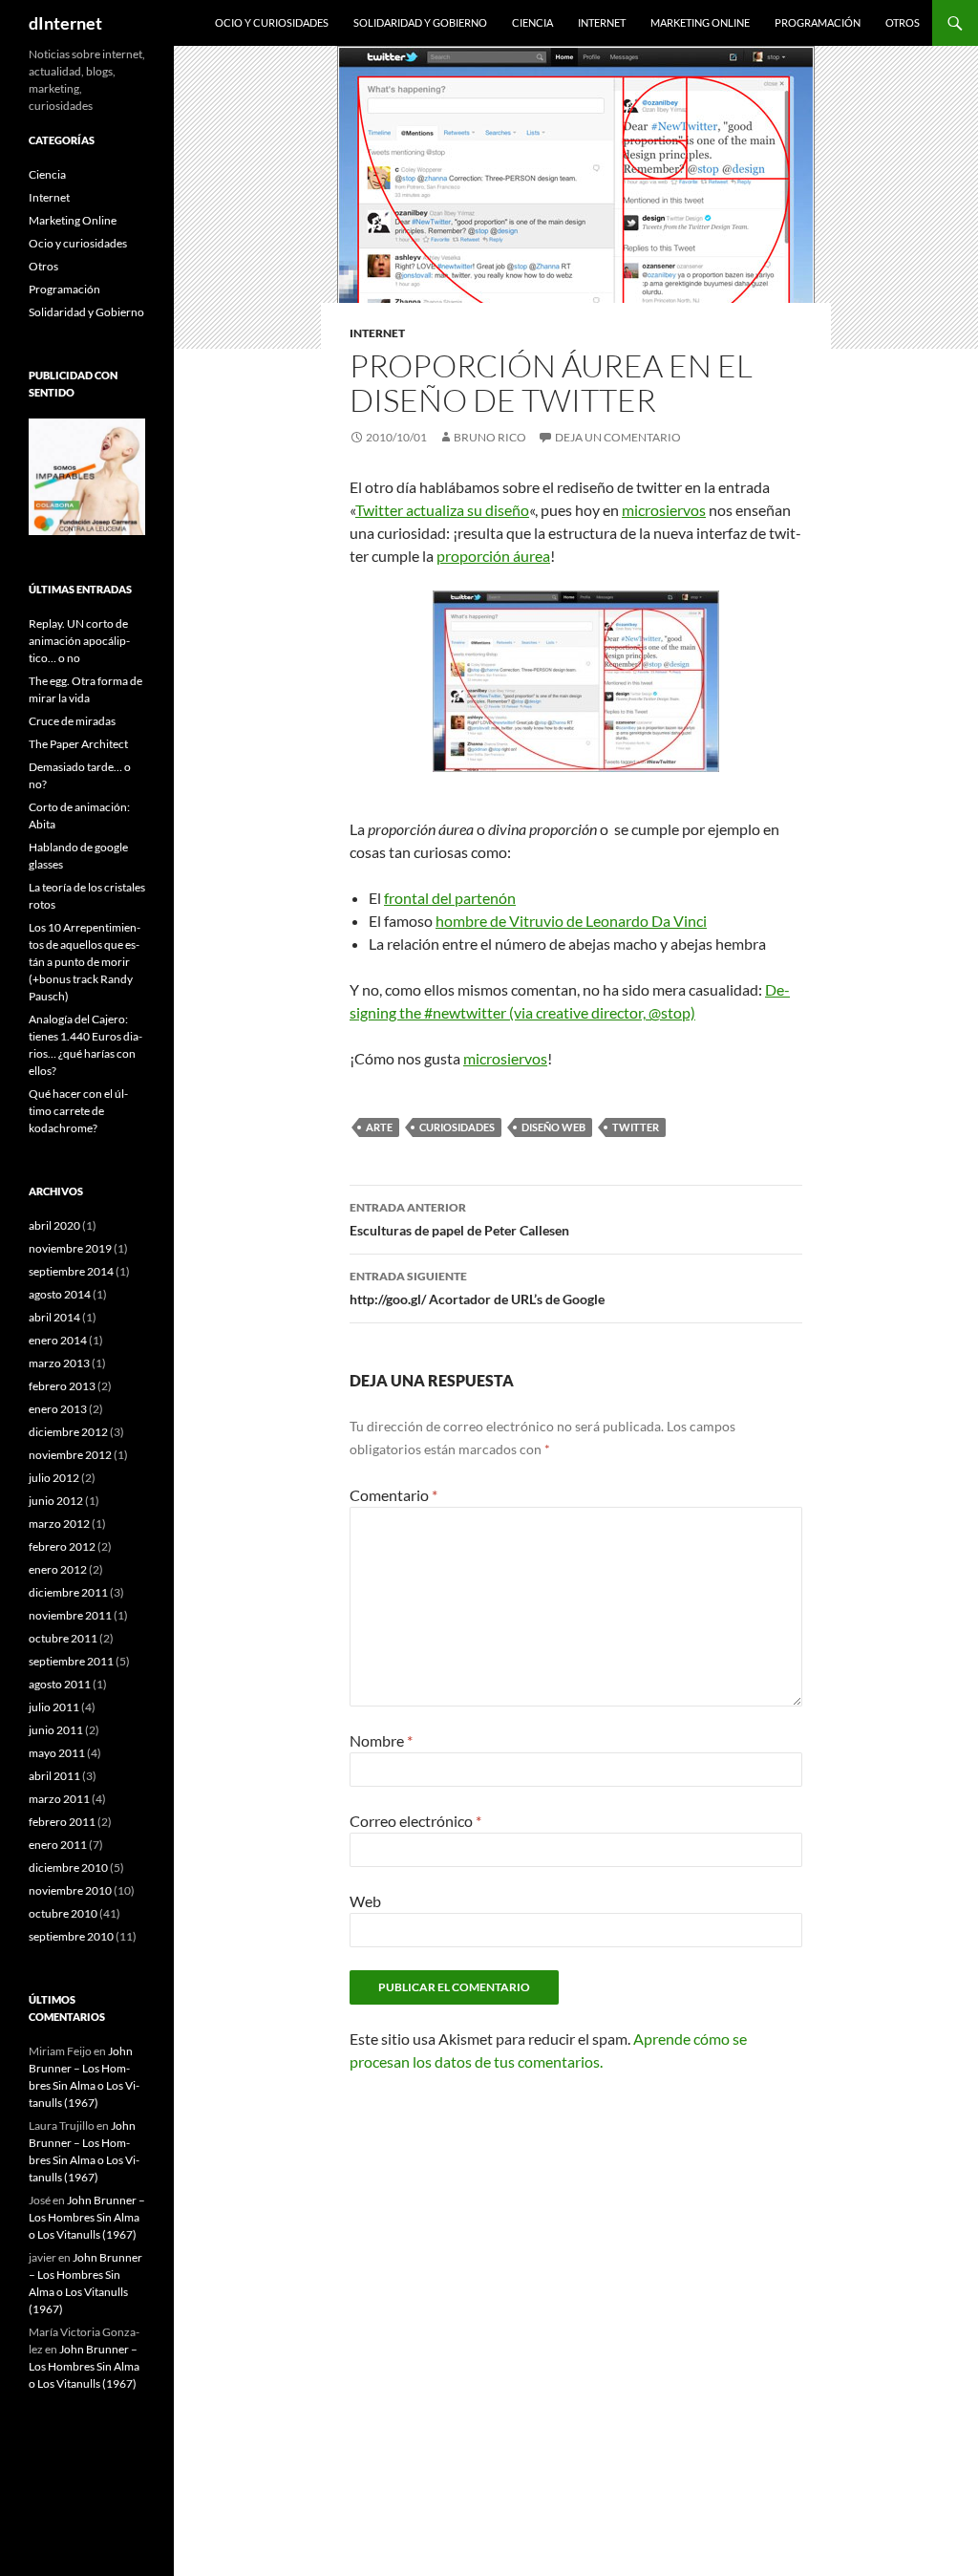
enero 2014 (58, 1340)
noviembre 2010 (70, 1890)
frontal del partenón (450, 898)
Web (365, 1901)
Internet (602, 22)
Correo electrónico (415, 1821)
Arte (379, 1127)
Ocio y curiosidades (272, 22)
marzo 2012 (59, 1524)
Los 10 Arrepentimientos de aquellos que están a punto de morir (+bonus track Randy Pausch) (85, 962)
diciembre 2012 (68, 1432)
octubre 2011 (63, 1638)
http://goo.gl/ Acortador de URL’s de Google (477, 1288)
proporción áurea (493, 556)
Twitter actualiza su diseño (442, 510)
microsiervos (664, 510)
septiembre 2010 (71, 1936)
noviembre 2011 (70, 1615)
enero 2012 (58, 1569)
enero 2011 (58, 1845)
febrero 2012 (62, 1546)
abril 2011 (54, 1776)
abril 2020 (54, 1225)
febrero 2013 (62, 1386)
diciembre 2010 (68, 1868)
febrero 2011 (62, 1822)
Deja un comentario (618, 437)
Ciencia (532, 22)
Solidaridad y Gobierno (420, 22)
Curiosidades (457, 1127)
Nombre (381, 1740)
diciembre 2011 (68, 1592)
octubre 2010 (63, 1913)
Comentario (393, 1495)
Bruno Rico (490, 437)
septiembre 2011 (71, 1661)
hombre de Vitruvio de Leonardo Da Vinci (571, 921)
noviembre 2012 (70, 1455)
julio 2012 (54, 1478)
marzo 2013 (59, 1363)
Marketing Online (700, 22)
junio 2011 (56, 1730)
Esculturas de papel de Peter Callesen (459, 1219)
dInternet (65, 23)
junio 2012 (56, 1501)
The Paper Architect (78, 744)
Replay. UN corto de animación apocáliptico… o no (79, 641)
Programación (818, 22)
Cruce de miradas (72, 721)
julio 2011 (54, 1707)
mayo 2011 (57, 1753)
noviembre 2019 (70, 1248)
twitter (636, 1127)
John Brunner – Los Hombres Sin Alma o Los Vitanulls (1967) (87, 2217)
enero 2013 (58, 1409)
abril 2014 (54, 1317)
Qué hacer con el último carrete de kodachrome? (78, 1111)
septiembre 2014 (71, 1271)
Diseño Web (553, 1127)
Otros (903, 22)
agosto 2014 (60, 1294)
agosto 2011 (60, 1684)
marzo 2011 (59, 1799)
